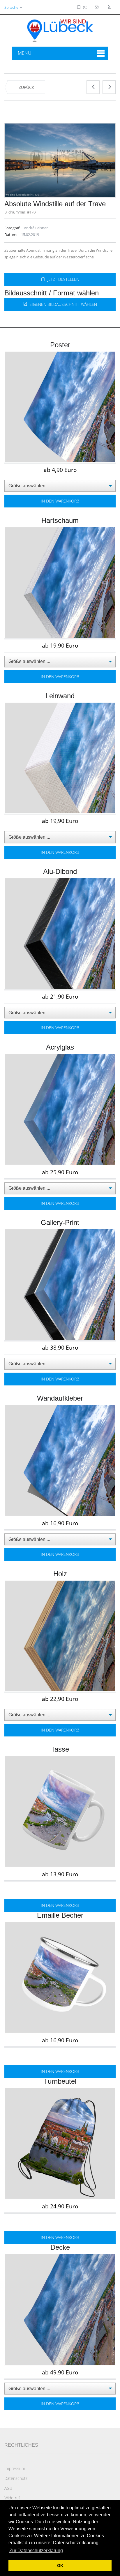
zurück (26, 87)
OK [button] (60, 2566)
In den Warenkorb (60, 501)
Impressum (15, 2468)
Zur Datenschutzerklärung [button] (36, 2551)
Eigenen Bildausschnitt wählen (62, 304)
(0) (85, 7)
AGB (8, 2488)
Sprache (12, 7)
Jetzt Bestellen (62, 279)
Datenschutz (16, 2478)
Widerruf (12, 2498)
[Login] (97, 7)
